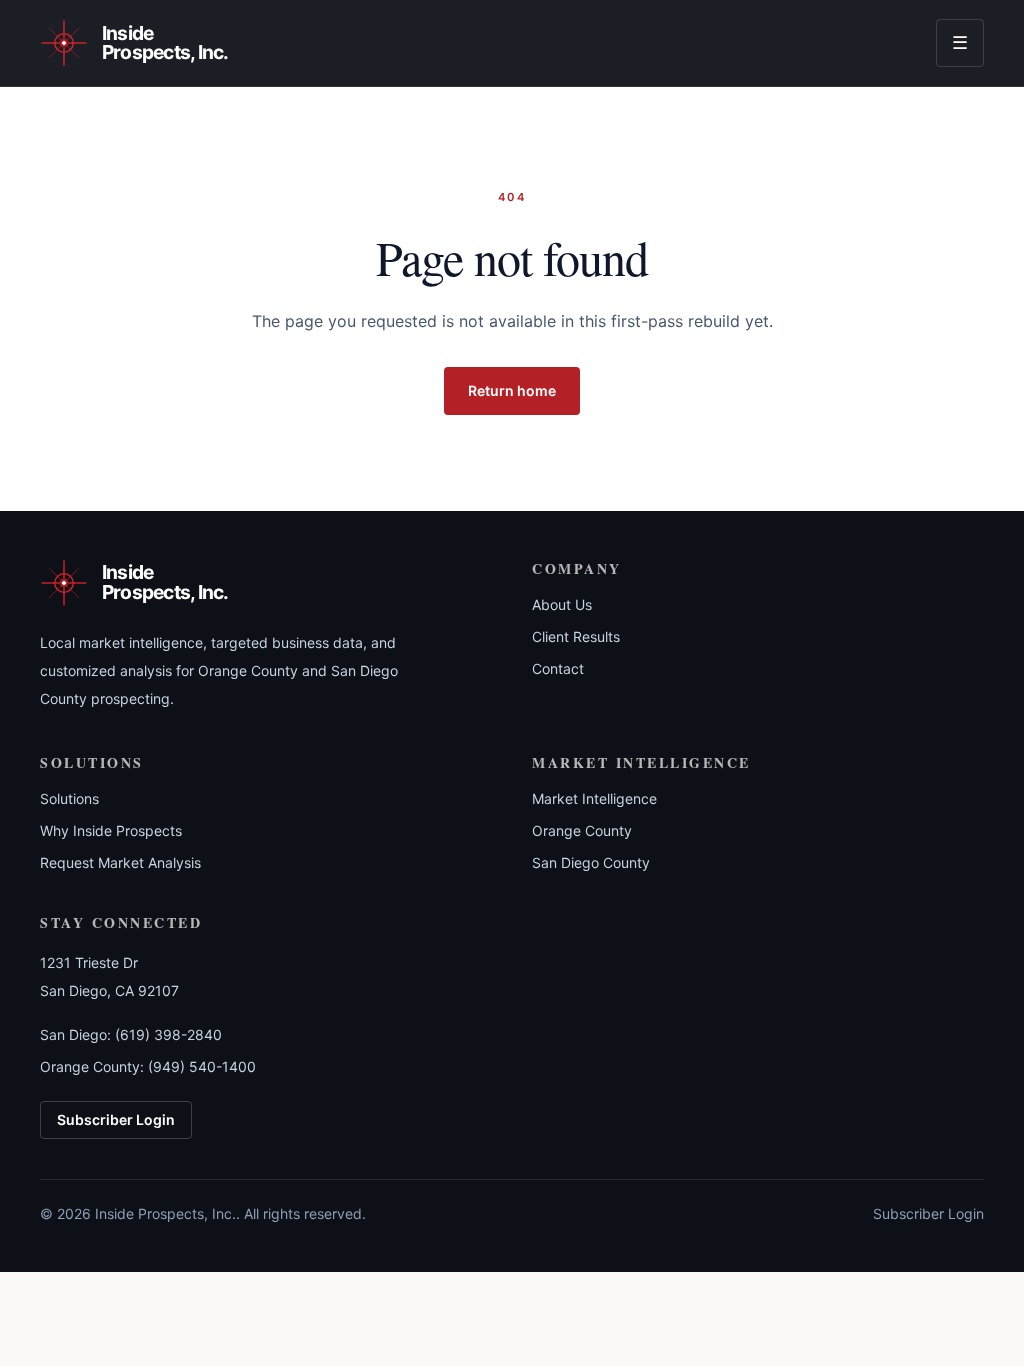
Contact (558, 668)
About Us (562, 604)
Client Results (576, 636)
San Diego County (591, 862)
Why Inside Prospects (111, 830)
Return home (512, 390)
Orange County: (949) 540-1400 (148, 1066)
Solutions (69, 798)
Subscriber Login (116, 1119)
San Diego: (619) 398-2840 (131, 1034)
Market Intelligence (594, 798)
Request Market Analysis (120, 862)
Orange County (582, 830)
